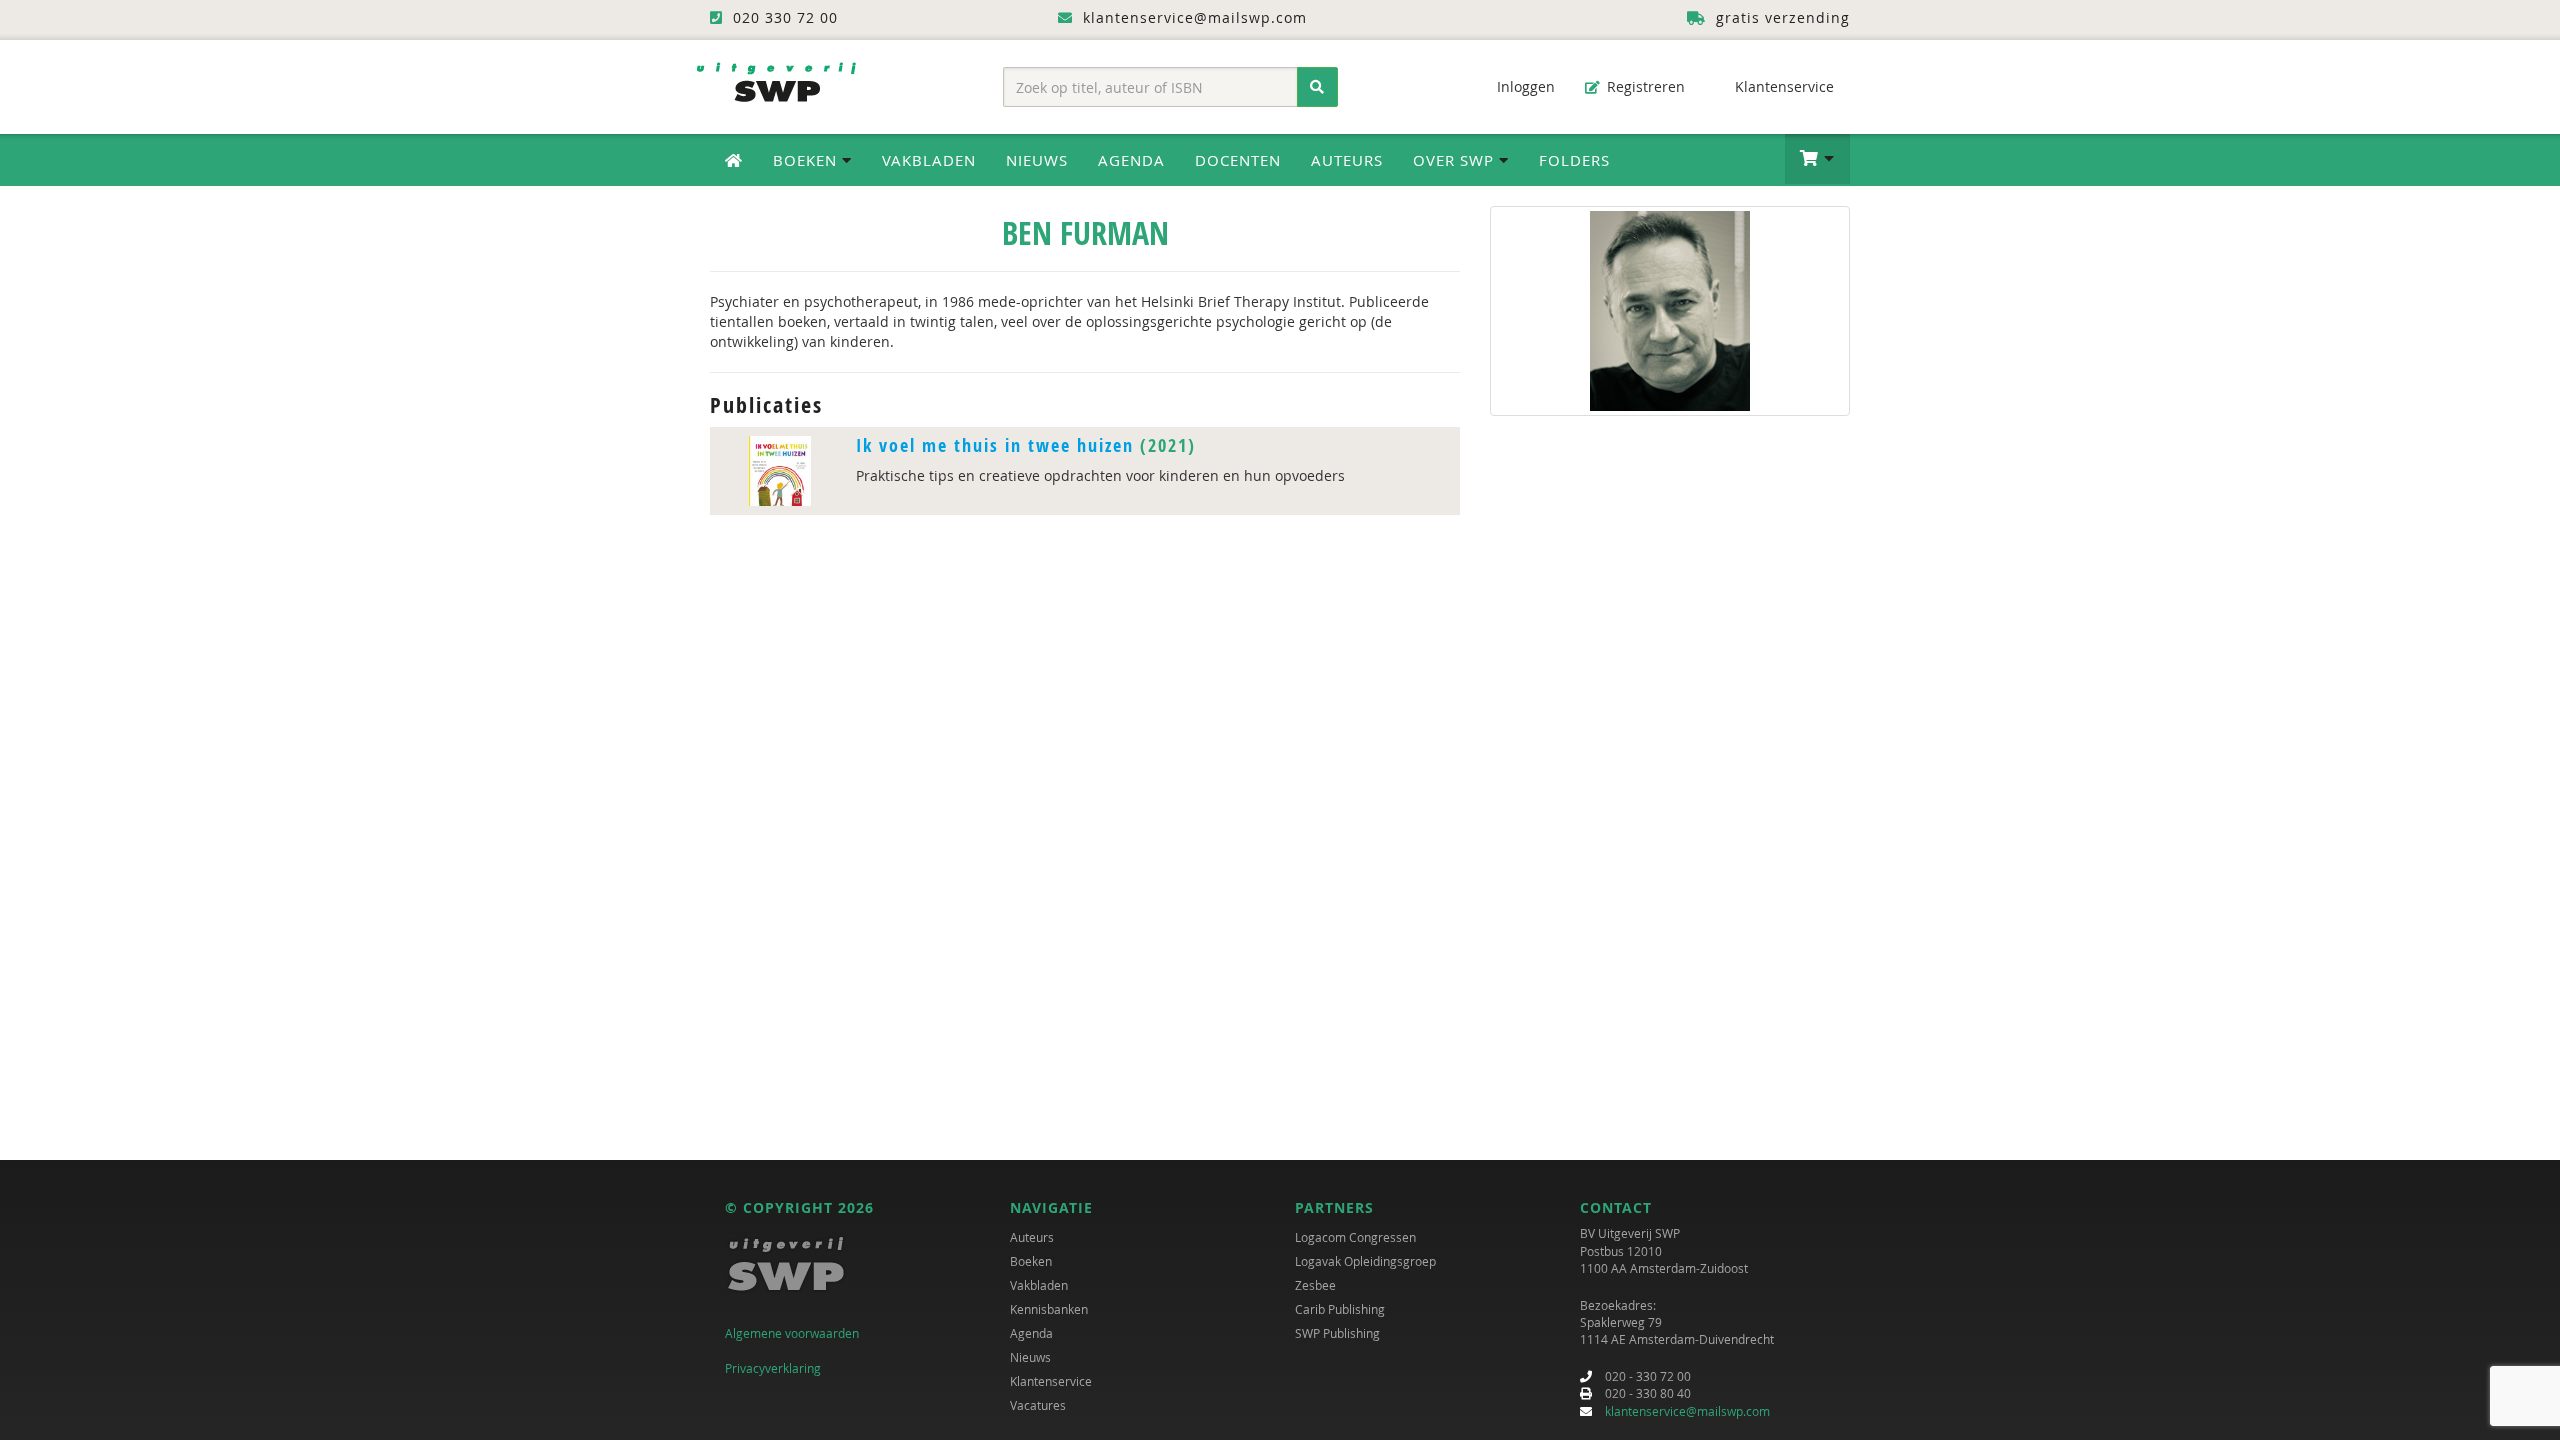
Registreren (1644, 86)
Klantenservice (1782, 86)
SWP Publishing (1337, 1333)
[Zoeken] (1317, 87)
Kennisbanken (1049, 1309)
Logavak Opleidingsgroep (1365, 1261)
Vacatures (1038, 1405)
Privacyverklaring (773, 1368)
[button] (1817, 159)
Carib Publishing (1340, 1309)
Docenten (1238, 160)
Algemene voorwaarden (792, 1333)
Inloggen (1524, 86)
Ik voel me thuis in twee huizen (995, 445)
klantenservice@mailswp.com (1687, 1411)
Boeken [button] (807, 160)
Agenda (1131, 160)
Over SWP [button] (1456, 160)
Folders (1574, 160)
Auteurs (1347, 160)
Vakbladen (929, 160)
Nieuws (1037, 160)
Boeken (1031, 1261)
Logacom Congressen (1355, 1237)
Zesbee (1315, 1285)
